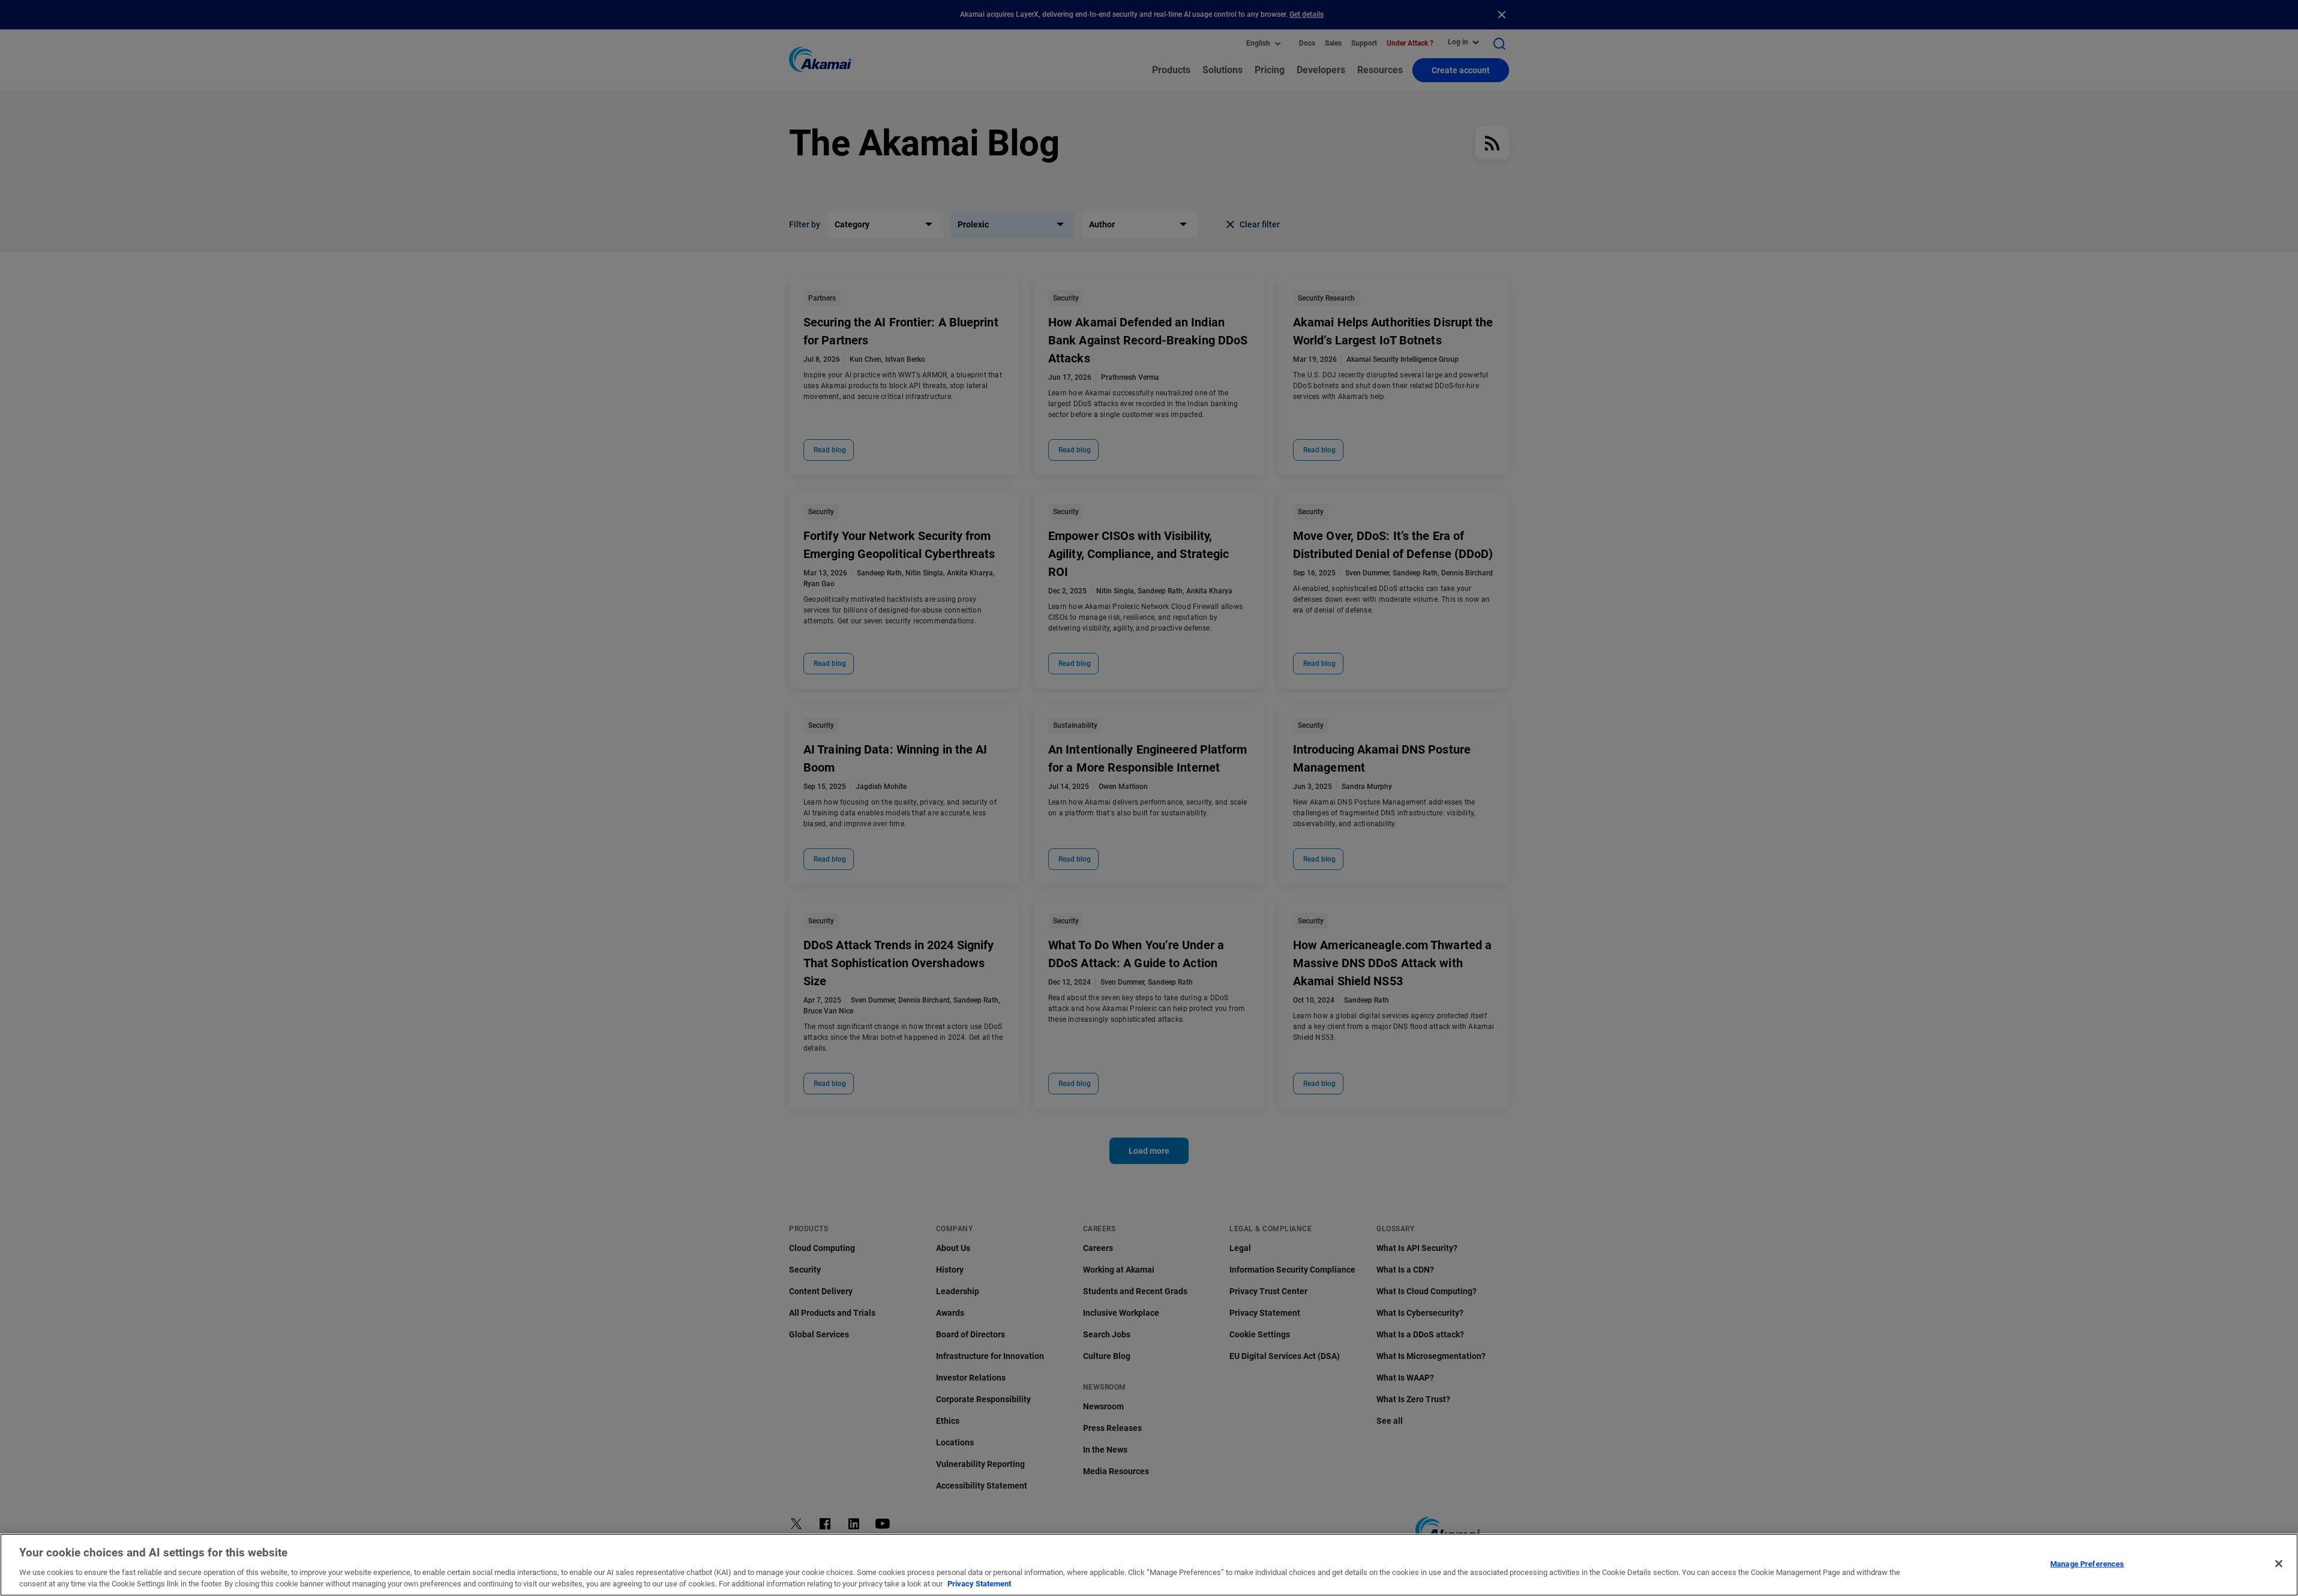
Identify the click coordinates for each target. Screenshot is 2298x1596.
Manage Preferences (2087, 1564)
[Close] (2279, 1564)
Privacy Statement (979, 1584)
